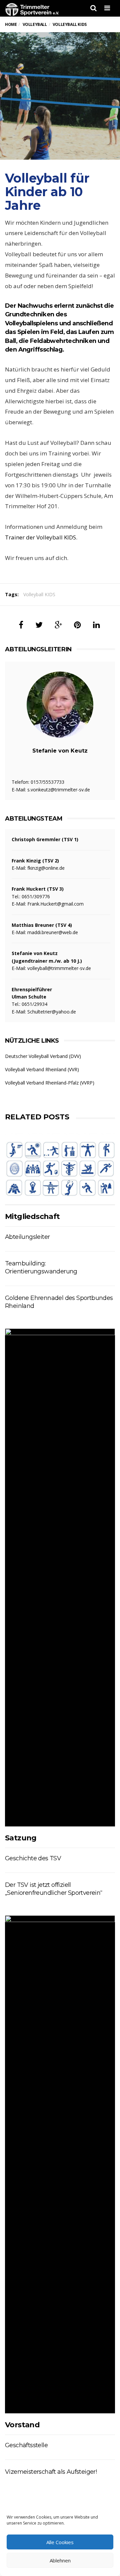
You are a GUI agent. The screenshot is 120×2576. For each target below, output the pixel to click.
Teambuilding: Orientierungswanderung (41, 1267)
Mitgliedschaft (32, 1216)
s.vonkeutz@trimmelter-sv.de (59, 790)
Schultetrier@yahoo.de (52, 1012)
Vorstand (22, 2425)
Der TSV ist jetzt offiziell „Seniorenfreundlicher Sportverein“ (54, 1889)
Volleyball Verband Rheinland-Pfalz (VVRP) (50, 1083)
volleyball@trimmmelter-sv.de (59, 968)
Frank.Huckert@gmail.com (55, 904)
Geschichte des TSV (33, 1858)
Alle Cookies (60, 2542)
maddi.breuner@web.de (53, 932)
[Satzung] (60, 1577)
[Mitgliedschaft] (60, 1169)
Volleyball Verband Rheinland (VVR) (42, 1069)
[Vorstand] (60, 2164)
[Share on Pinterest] (77, 625)
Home (11, 24)
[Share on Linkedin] (96, 625)
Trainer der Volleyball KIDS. (41, 537)
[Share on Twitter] (39, 625)
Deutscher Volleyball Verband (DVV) (43, 1056)
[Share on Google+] (58, 625)
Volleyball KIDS (39, 594)
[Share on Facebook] (21, 625)
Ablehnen (60, 2560)
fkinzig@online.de (46, 868)
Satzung (21, 1838)
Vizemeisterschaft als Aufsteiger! (51, 2472)
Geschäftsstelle (26, 2445)
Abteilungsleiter (27, 1237)
